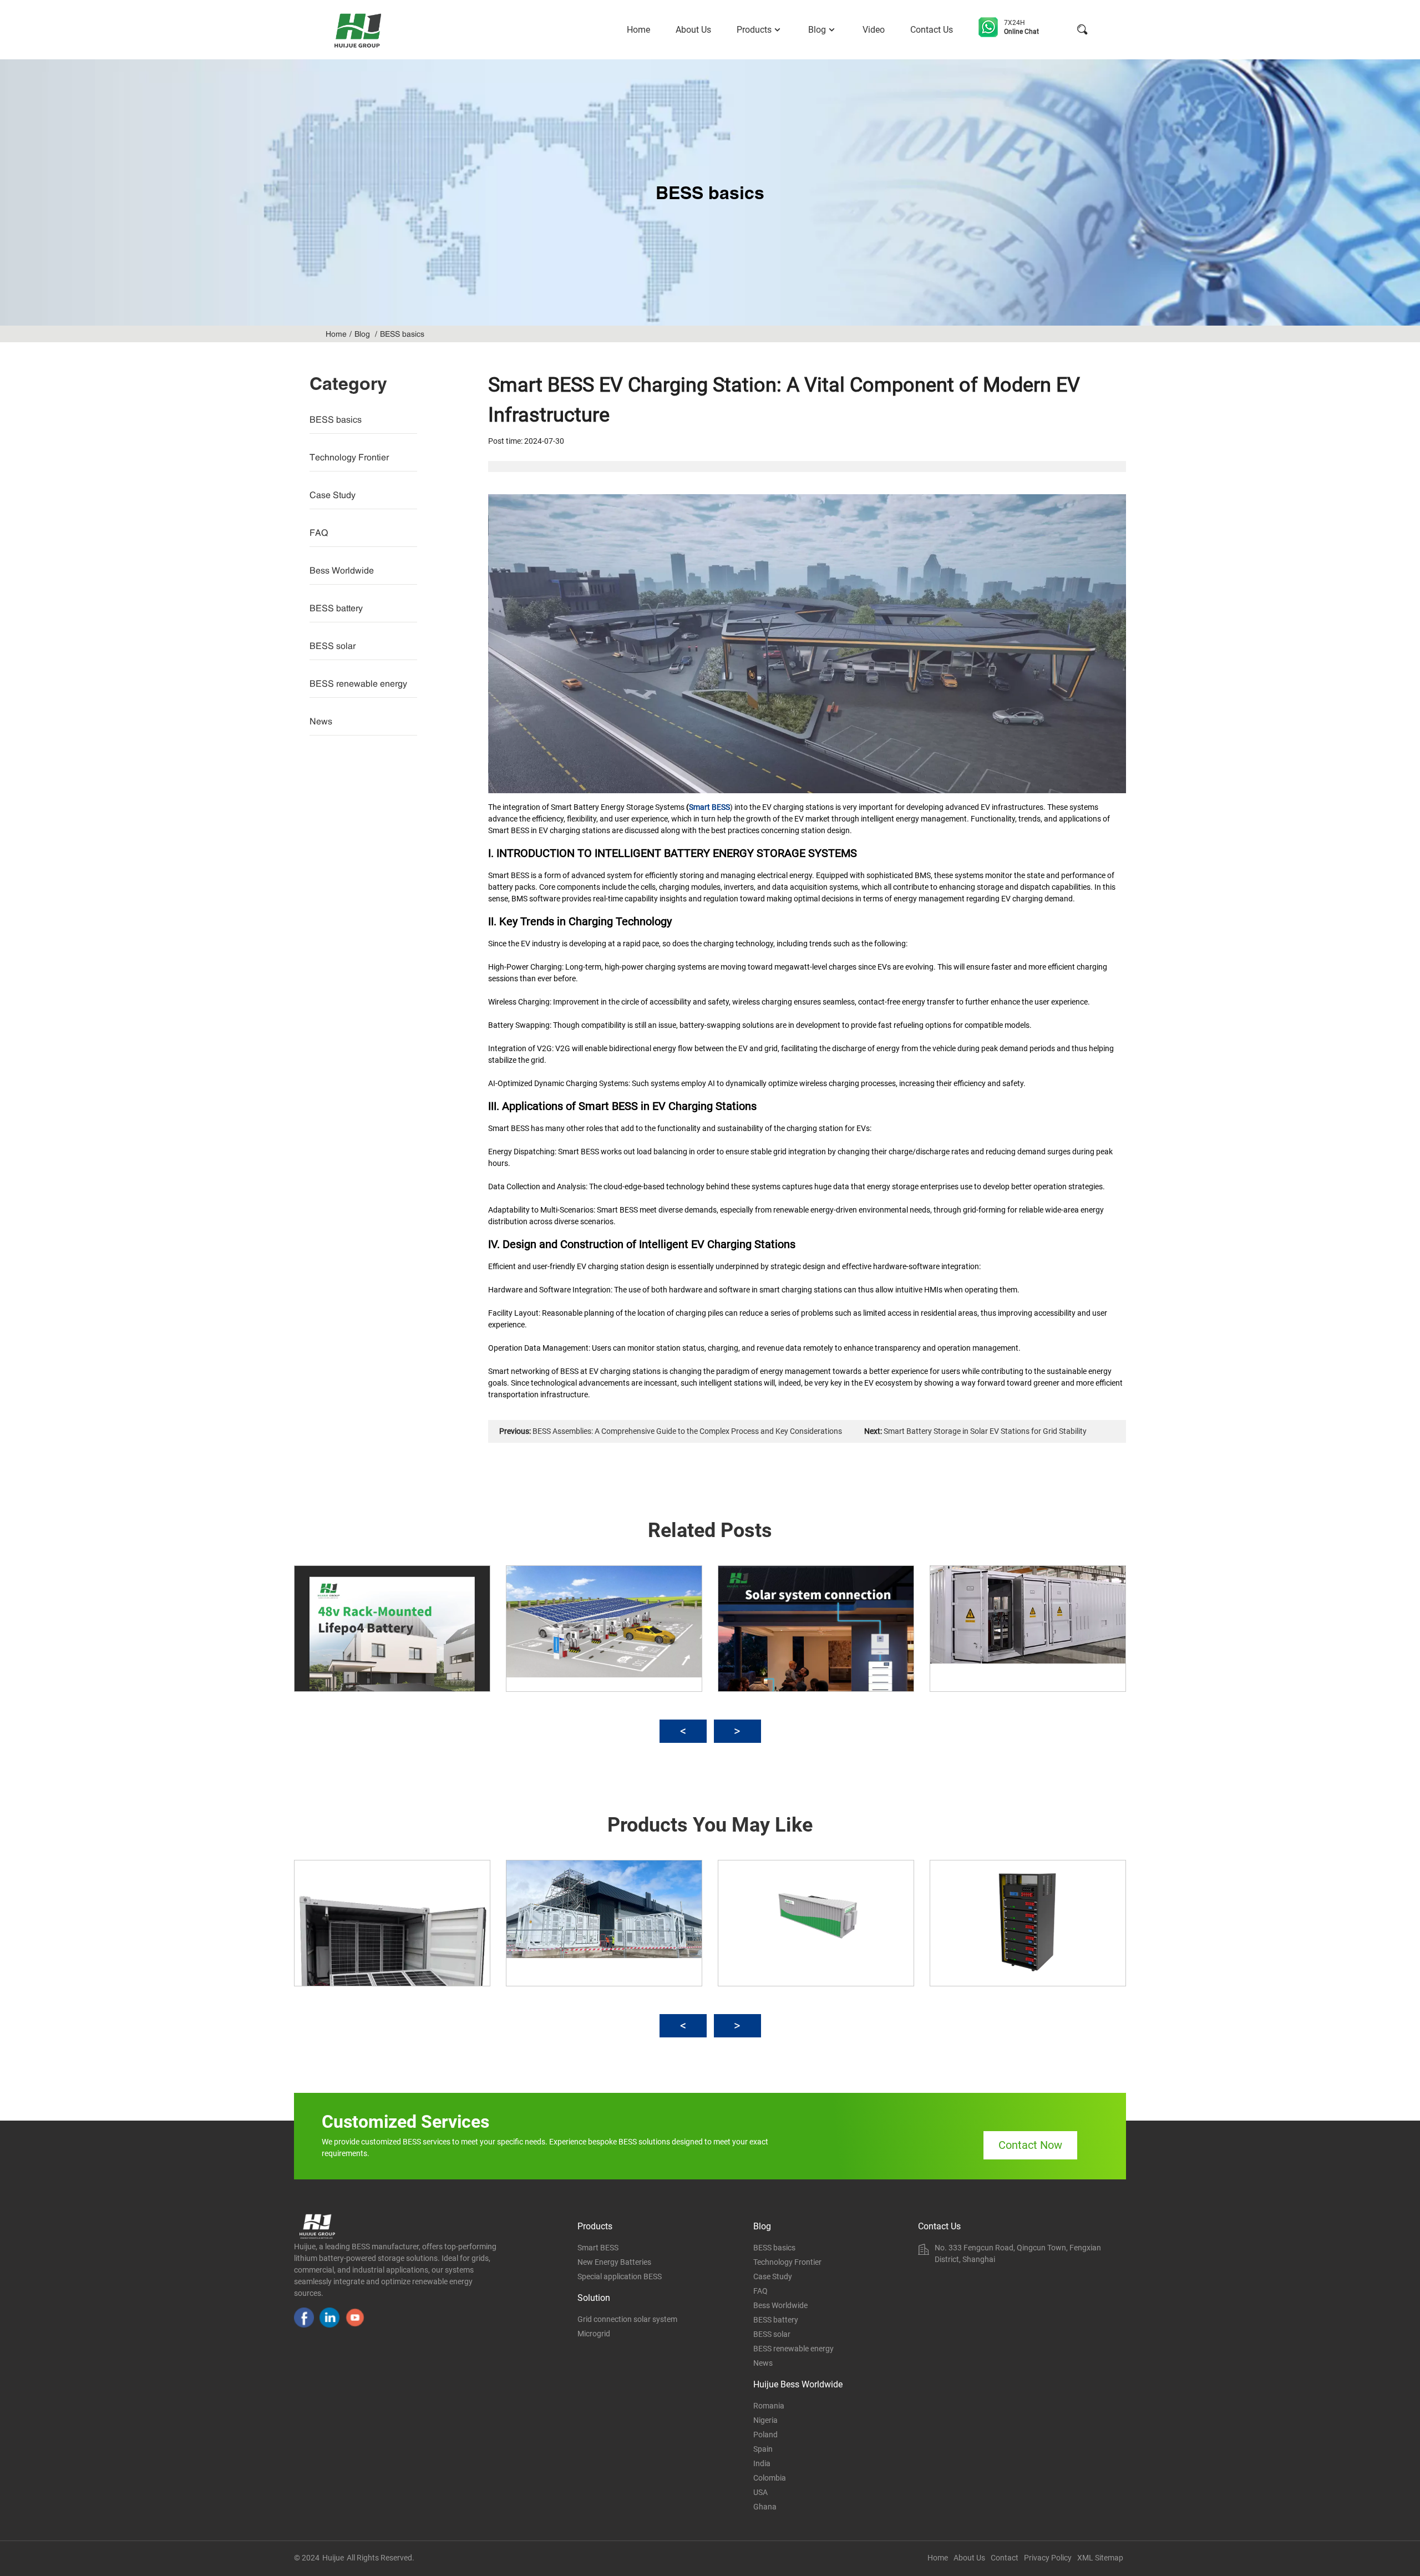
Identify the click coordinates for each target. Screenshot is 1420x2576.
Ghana (765, 2507)
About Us (693, 30)
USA (760, 2492)
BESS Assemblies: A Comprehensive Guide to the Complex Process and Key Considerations (687, 1431)
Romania (769, 2406)
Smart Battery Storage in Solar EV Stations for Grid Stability (985, 1431)
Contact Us (932, 30)
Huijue (333, 2558)
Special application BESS (620, 2276)
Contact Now (1030, 2145)
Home (638, 30)
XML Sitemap (1100, 2558)
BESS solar (333, 646)
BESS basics (402, 334)
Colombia (770, 2478)
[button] (683, 1731)
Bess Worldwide (342, 570)
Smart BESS (709, 807)
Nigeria (765, 2420)
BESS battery (336, 608)
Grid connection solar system (627, 2319)
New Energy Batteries (614, 2262)
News (321, 721)
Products (754, 30)
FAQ (319, 533)
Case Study (333, 495)
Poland (765, 2435)
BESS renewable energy (358, 683)
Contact (1005, 2558)
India (762, 2463)
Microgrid (594, 2334)
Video (874, 30)
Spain (763, 2449)
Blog (817, 30)
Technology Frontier (349, 457)
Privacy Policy (1048, 2558)
